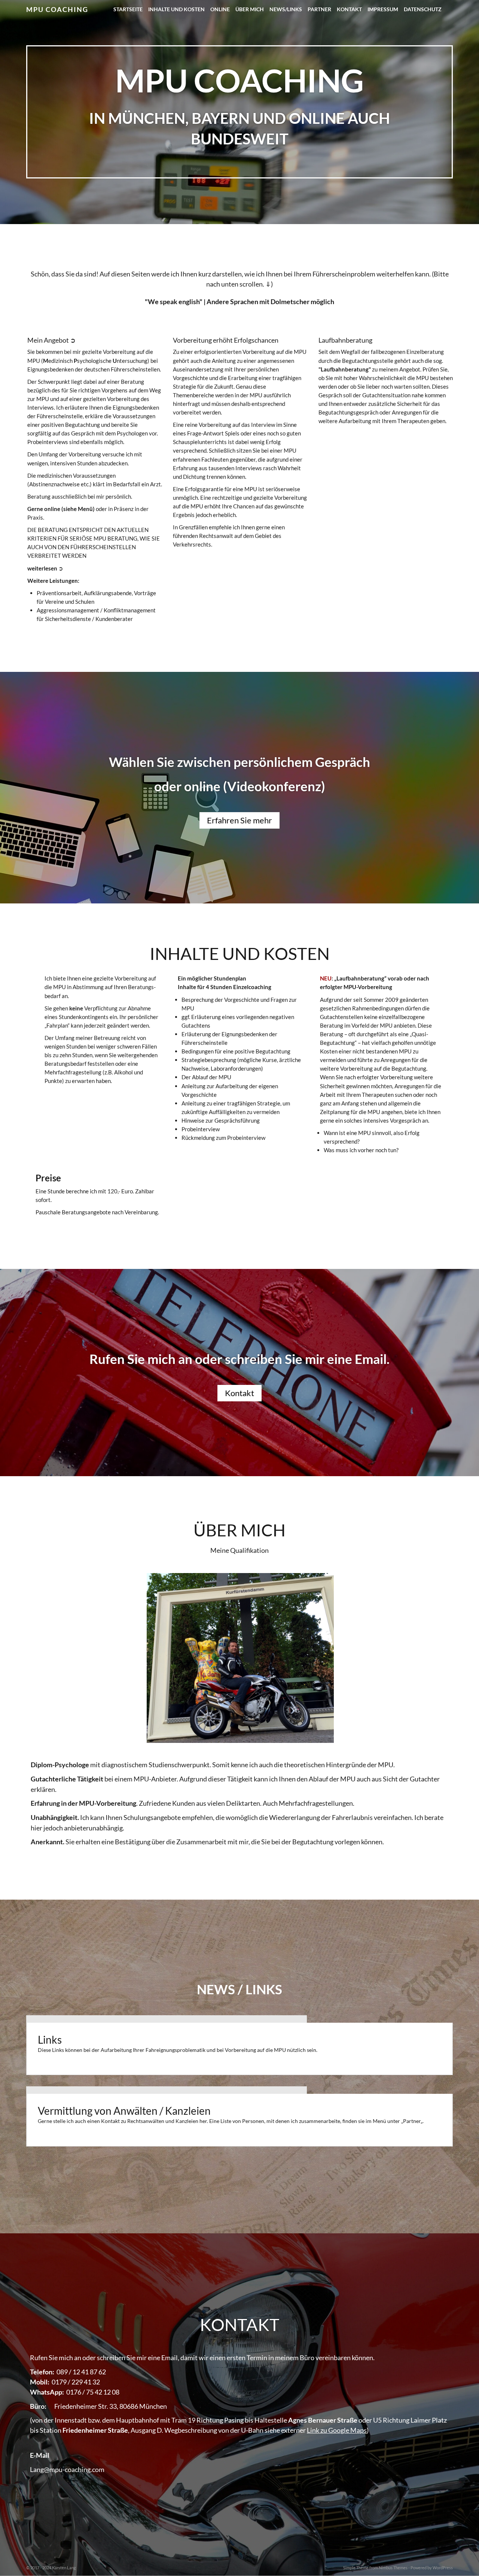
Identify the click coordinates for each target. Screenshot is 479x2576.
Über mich (250, 9)
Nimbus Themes (393, 2568)
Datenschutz (423, 9)
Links (50, 2040)
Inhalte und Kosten (176, 9)
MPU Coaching (57, 9)
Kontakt (349, 9)
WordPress (443, 2568)
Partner (319, 9)
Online (220, 9)
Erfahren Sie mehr (239, 820)
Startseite (128, 9)
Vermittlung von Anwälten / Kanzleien (124, 2111)
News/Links (286, 9)
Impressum (383, 9)
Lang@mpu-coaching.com (67, 2469)
